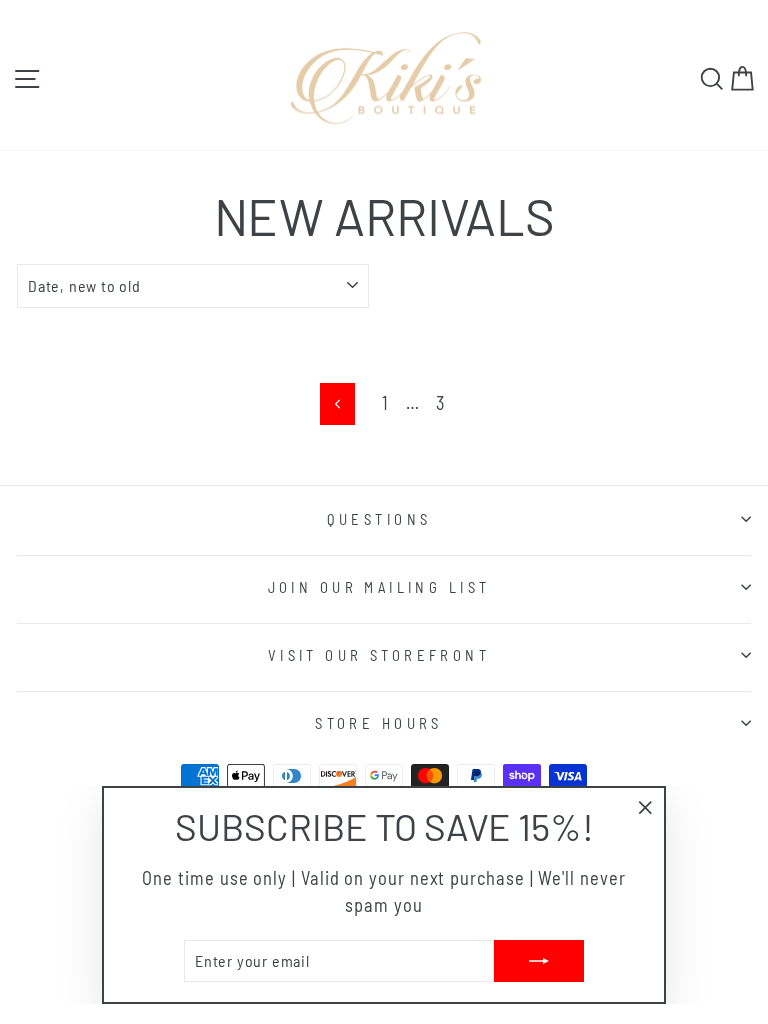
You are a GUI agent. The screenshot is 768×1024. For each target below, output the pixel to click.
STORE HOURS (379, 723)
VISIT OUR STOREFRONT (379, 655)
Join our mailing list (379, 587)
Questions (379, 519)
